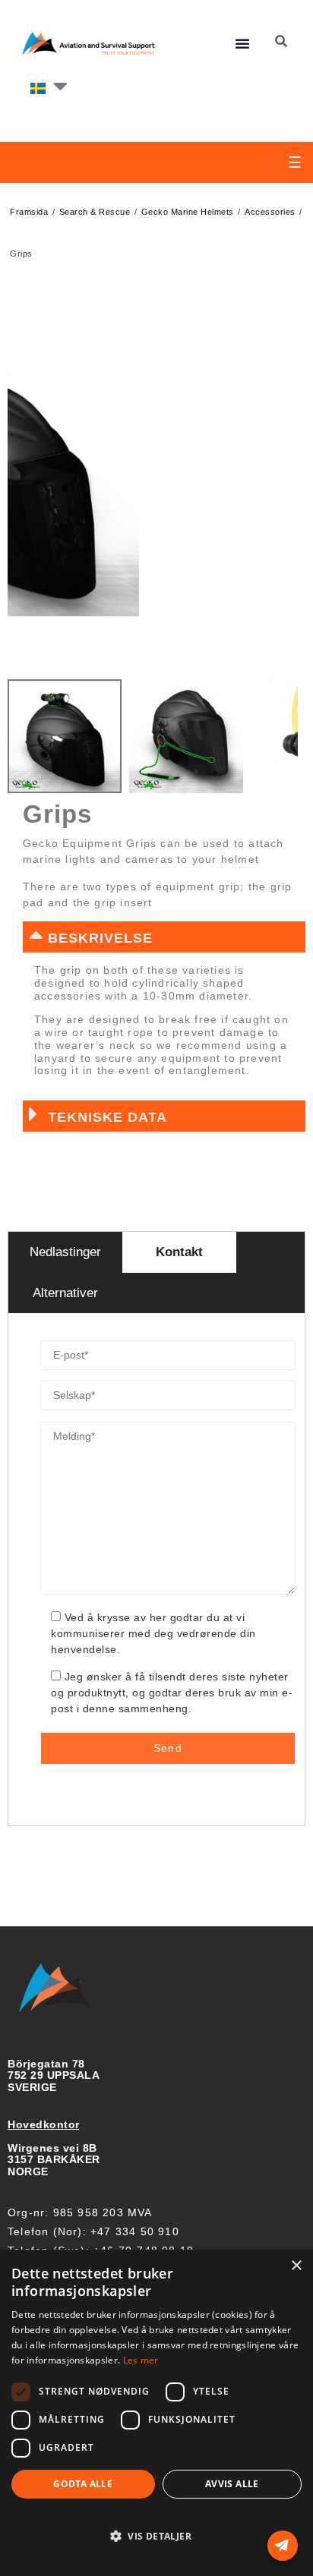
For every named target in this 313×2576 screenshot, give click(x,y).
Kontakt (179, 1252)
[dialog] (156, 2413)
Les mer (141, 2360)
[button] (243, 43)
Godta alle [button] (83, 2484)
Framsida (29, 212)
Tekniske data (107, 1117)
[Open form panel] (283, 2546)
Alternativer (65, 1293)
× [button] (296, 2266)
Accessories (270, 212)
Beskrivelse (100, 938)
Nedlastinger (65, 1252)
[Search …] (281, 42)
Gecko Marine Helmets (188, 212)
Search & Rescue (95, 212)
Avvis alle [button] (232, 2484)
